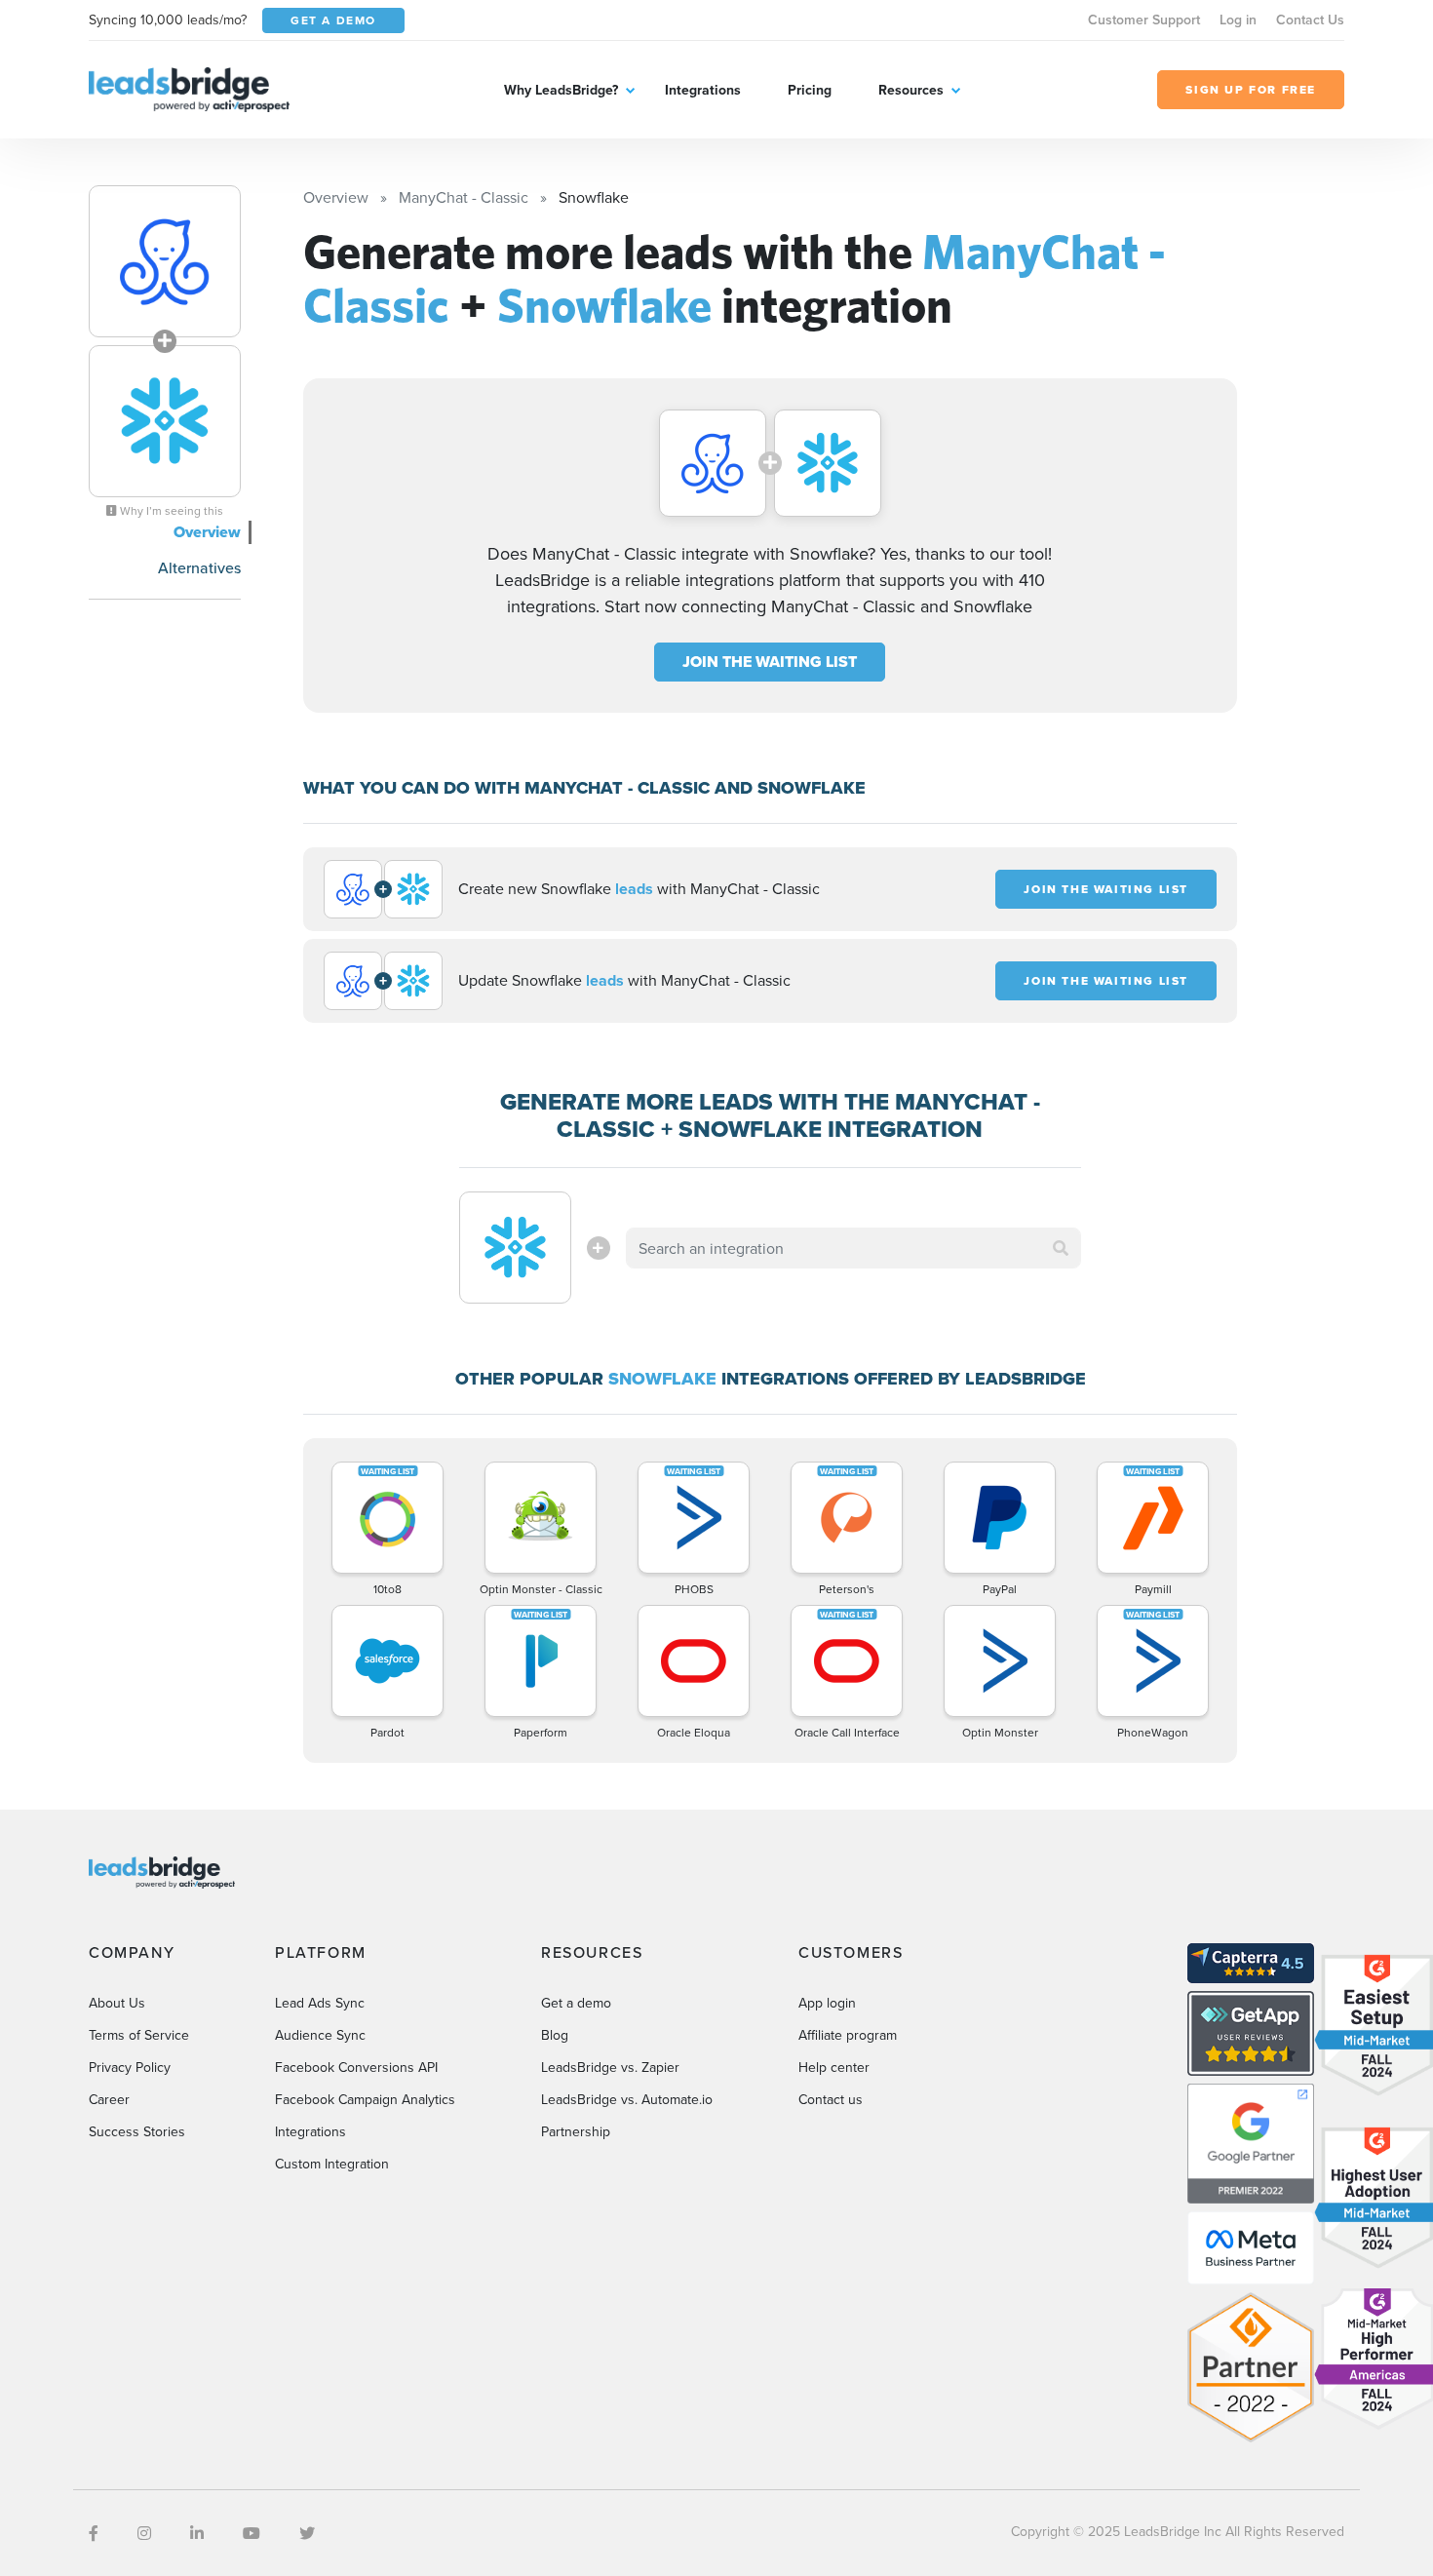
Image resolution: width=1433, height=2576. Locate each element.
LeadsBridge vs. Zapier (610, 2067)
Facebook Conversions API (356, 2067)
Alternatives (199, 567)
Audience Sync (320, 2035)
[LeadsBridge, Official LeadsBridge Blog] (189, 88)
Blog (555, 2035)
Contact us (831, 2099)
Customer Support (1144, 20)
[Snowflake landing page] (165, 421)
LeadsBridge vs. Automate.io (627, 2099)
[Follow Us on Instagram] (144, 2533)
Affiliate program (848, 2035)
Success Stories (137, 2131)
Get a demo (576, 2003)
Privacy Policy (130, 2067)
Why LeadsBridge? (561, 90)
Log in (1238, 20)
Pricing (810, 90)
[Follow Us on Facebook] (94, 2533)
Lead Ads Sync (320, 2003)
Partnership (576, 2131)
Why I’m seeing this (170, 511)
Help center (834, 2067)
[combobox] (854, 1248)
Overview (207, 532)
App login (827, 2003)
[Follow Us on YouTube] (252, 2533)
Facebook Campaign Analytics (365, 2099)
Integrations (703, 90)
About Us (117, 2003)
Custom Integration (332, 2164)
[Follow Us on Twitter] (307, 2533)
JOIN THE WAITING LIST (770, 662)
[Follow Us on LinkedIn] (197, 2533)
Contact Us (1310, 20)
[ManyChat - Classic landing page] (165, 261)
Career (109, 2099)
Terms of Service (139, 2035)
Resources (911, 90)
